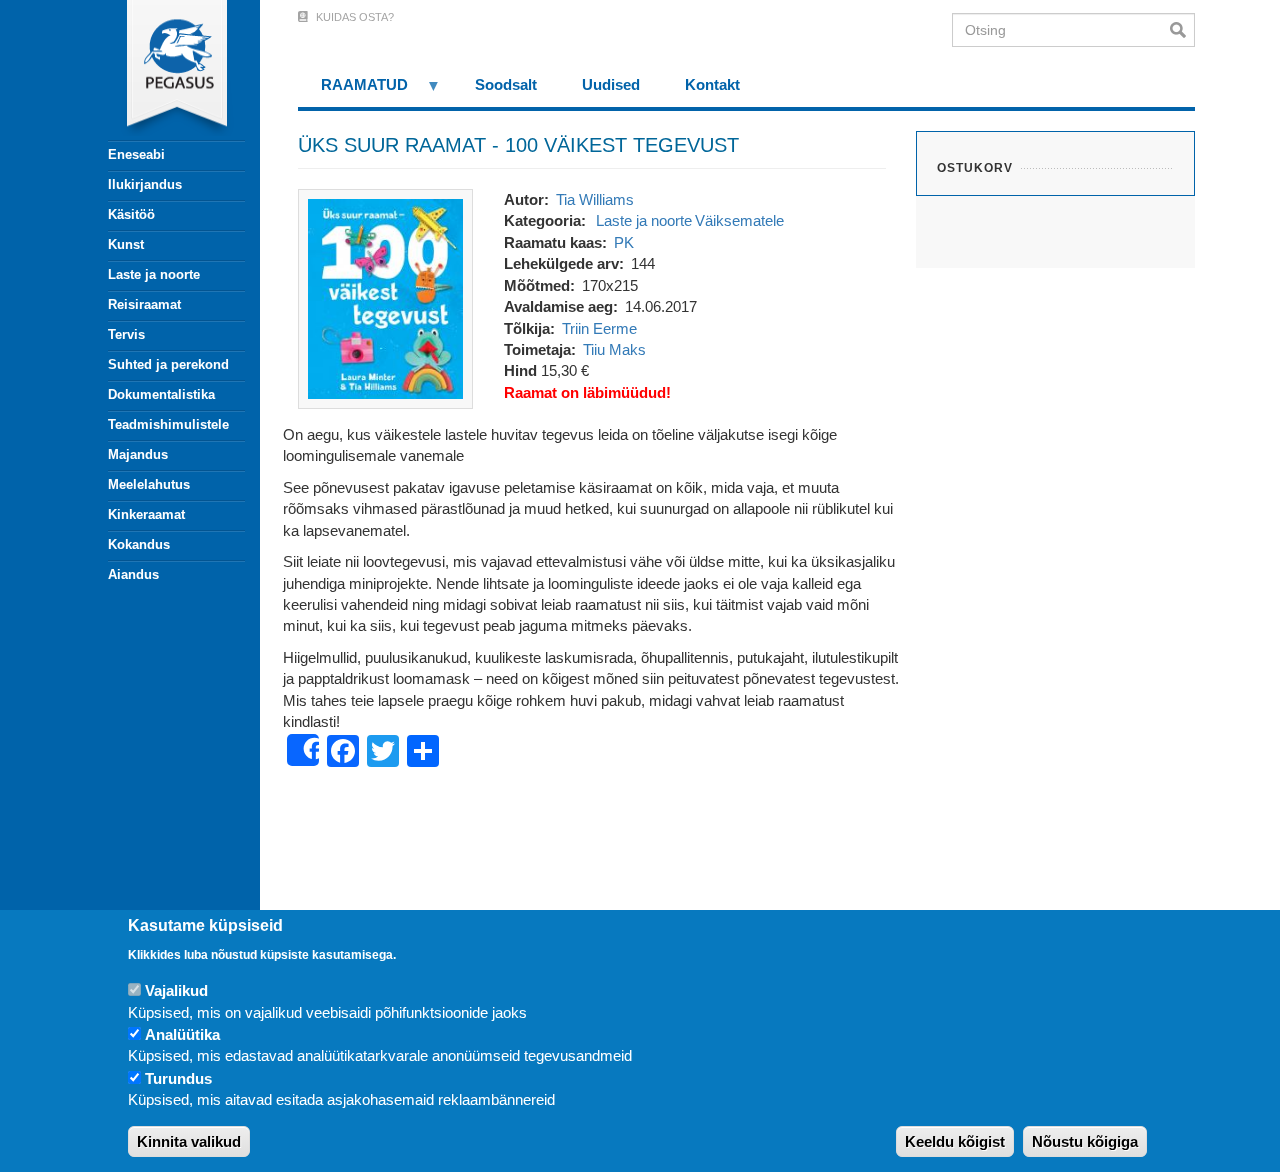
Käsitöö (131, 214)
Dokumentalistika (161, 394)
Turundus (178, 1078)
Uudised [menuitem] (611, 84)
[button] (385, 297)
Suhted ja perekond (168, 364)
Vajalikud (176, 990)
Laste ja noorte (154, 274)
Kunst (126, 244)
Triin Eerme (599, 328)
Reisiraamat (144, 304)
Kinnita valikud (189, 1141)
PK (624, 242)
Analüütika (182, 1034)
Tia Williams (595, 199)
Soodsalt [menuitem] (506, 84)
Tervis (126, 334)
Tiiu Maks (614, 349)
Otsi (1182, 30)
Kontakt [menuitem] (712, 84)
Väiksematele (739, 220)
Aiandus (133, 574)
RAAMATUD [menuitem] (353, 91)
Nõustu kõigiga (1085, 1141)
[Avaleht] (165, 70)
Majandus (138, 454)
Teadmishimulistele (168, 424)
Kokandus (139, 544)
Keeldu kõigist (955, 1141)
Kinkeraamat (146, 514)
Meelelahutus (149, 484)
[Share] (303, 750)
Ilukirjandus (145, 184)
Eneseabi (136, 154)
